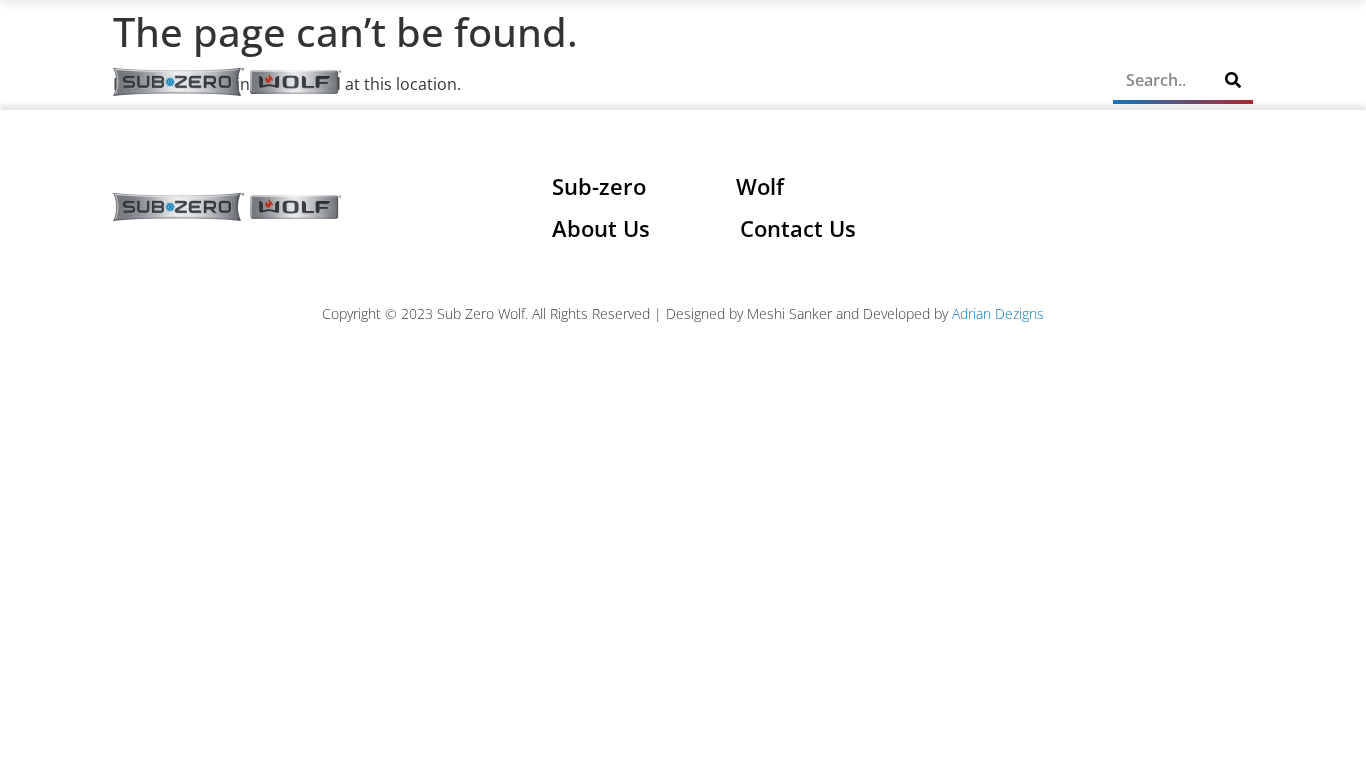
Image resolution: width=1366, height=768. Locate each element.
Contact (1051, 82)
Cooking (746, 82)
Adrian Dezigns (998, 313)
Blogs (977, 82)
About (517, 82)
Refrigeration (615, 82)
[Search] (1233, 80)
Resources (866, 82)
